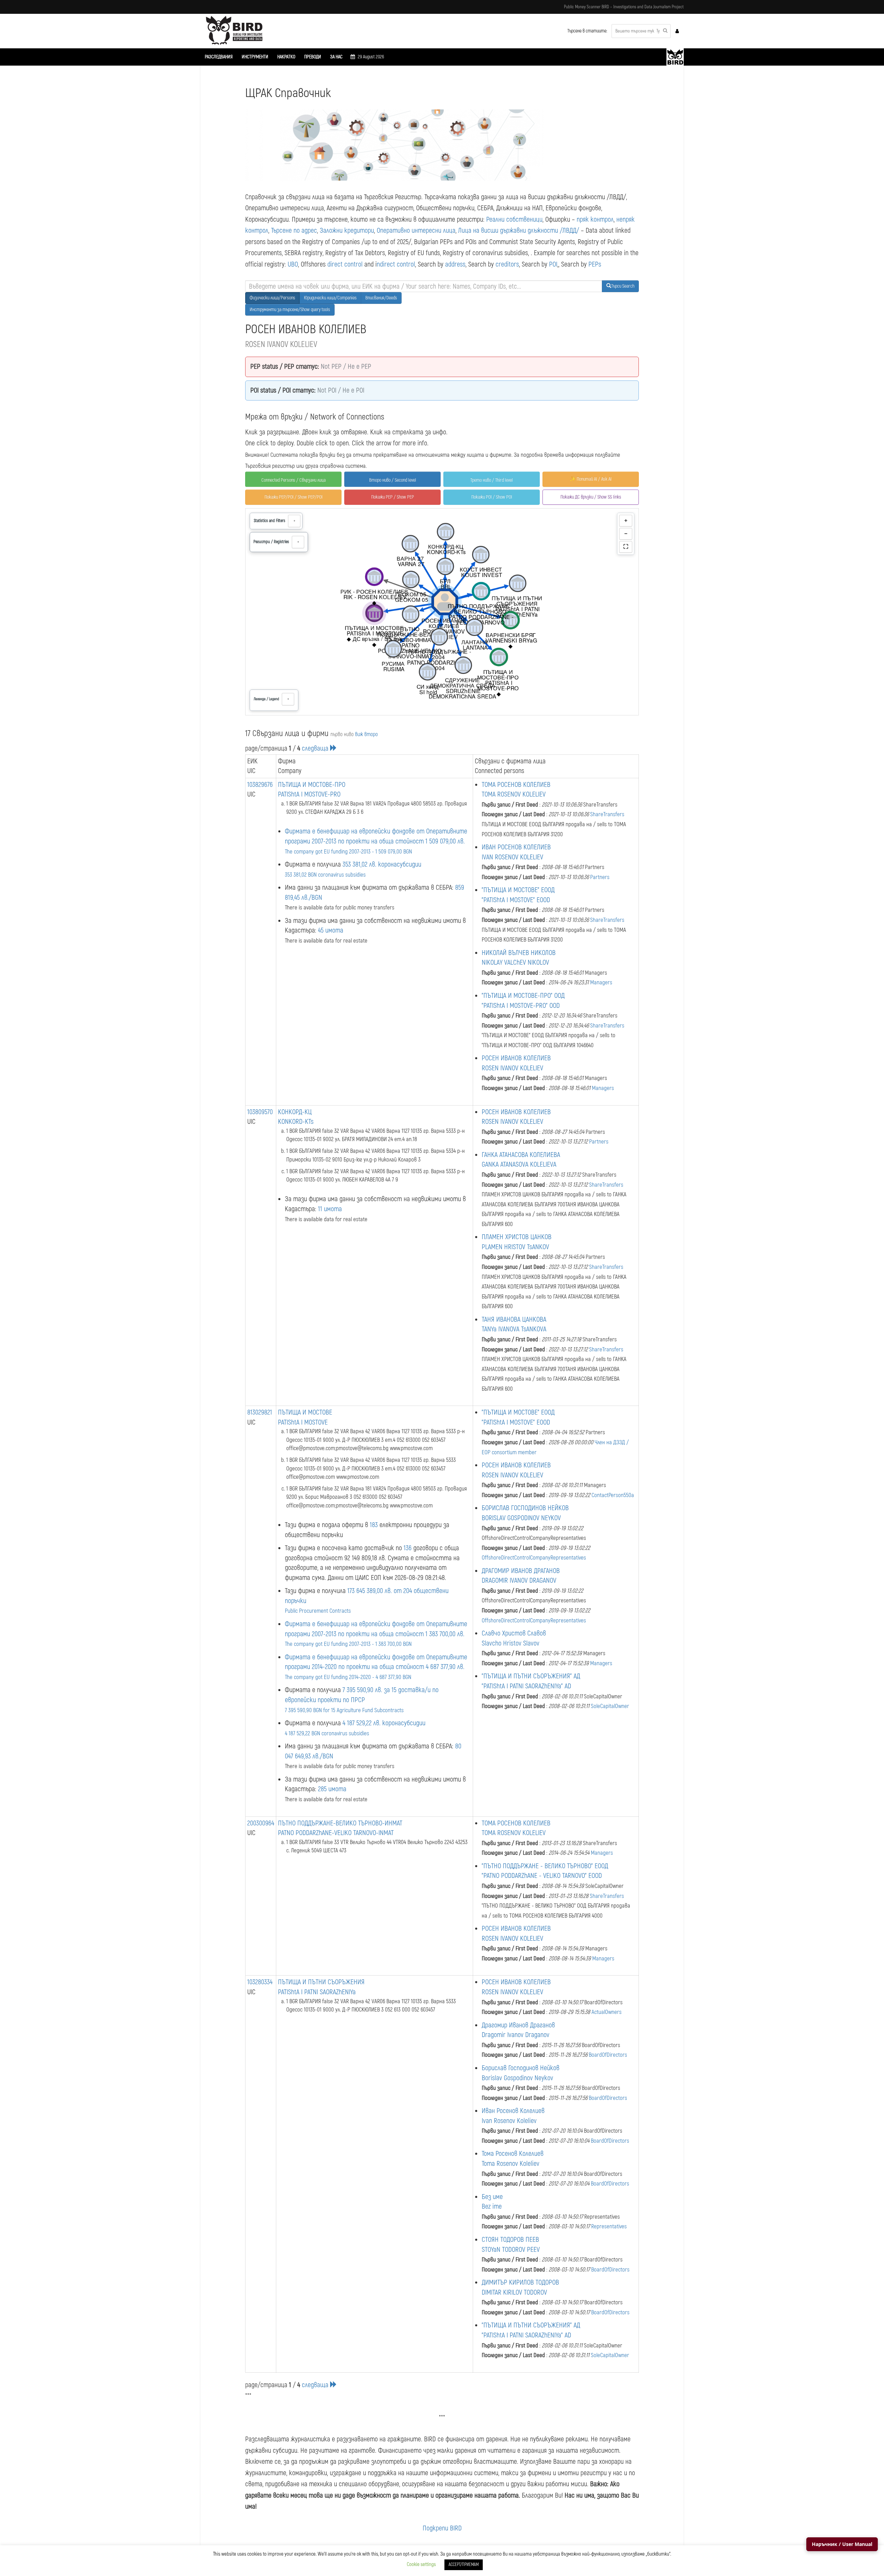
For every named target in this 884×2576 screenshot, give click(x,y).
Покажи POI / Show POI (492, 497)
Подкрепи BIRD (442, 2528)
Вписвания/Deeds (381, 298)
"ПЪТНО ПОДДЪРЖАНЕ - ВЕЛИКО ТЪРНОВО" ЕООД (545, 1866)
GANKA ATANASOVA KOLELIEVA (519, 1164)
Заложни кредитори (347, 230)
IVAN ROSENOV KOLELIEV (512, 857)
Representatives (609, 2226)
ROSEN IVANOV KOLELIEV (512, 1068)
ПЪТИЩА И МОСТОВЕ (305, 1412)
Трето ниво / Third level (492, 480)
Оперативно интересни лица (416, 230)
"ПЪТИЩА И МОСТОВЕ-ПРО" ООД (523, 996)
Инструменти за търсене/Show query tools (290, 310)
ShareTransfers (607, 814)
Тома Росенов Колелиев (513, 2154)
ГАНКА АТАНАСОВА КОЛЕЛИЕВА (521, 1155)
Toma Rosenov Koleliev (511, 2164)
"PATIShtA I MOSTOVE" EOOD (516, 900)
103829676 (260, 785)
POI (553, 264)
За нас (336, 57)
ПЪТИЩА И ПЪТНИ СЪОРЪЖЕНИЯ (321, 1982)
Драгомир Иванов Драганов (518, 2025)
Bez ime (492, 2206)
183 (374, 1525)
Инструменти (255, 57)
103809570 (260, 1112)
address (455, 264)
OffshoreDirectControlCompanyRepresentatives (534, 1558)
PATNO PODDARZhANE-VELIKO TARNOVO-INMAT (336, 1833)
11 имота (330, 1209)
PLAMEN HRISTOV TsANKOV (515, 1247)
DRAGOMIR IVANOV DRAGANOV (519, 1580)
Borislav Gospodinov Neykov (517, 2078)
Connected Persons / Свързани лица (294, 480)
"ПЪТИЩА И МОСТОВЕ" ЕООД (518, 890)
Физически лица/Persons (272, 298)
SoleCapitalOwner (610, 1706)
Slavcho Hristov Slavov (511, 1643)
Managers (601, 982)
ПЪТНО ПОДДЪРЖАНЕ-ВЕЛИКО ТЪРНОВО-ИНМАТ (340, 1823)
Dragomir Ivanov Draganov (516, 2035)
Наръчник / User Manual (842, 2544)
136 (408, 1548)
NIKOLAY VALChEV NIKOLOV (515, 962)
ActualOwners (607, 2012)
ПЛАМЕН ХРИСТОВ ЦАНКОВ (517, 1237)
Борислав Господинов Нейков (521, 2068)
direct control (345, 264)
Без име (492, 2197)
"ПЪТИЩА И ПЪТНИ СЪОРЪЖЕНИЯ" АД (531, 1676)
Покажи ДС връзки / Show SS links (591, 497)
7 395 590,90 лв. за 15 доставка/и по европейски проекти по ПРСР (362, 1700)
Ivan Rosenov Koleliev (509, 2121)
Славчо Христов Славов (514, 1633)
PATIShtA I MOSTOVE (303, 1422)
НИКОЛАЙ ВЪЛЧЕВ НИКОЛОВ (519, 953)
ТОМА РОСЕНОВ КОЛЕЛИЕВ (516, 785)
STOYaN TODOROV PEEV (511, 2250)
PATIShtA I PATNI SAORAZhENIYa (317, 1992)
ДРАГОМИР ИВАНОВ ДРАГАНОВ (521, 1571)
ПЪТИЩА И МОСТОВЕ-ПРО (312, 785)
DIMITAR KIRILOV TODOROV (514, 2292)
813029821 (260, 1412)
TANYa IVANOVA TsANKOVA (514, 1329)
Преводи (313, 57)
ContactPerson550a (613, 1495)
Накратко (286, 57)
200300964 (261, 1823)
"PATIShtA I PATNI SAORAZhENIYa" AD (526, 1686)
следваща (316, 748)
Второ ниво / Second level (393, 480)
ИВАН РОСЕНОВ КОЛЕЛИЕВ (516, 847)
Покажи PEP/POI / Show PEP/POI (294, 497)
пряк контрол (595, 219)
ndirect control (396, 264)
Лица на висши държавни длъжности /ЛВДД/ (519, 230)
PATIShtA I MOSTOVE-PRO (309, 794)
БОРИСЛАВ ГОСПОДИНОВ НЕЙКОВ (525, 1508)
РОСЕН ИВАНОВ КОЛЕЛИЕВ (516, 1058)
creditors (507, 264)
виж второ (366, 734)
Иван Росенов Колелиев (513, 2111)
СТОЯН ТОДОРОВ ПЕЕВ (510, 2240)
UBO (293, 264)
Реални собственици (514, 219)
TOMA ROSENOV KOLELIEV (514, 794)
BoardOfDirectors (608, 2055)
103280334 (260, 1982)
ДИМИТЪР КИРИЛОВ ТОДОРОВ (520, 2282)
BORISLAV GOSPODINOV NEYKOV (521, 1518)
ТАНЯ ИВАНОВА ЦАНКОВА (514, 1319)
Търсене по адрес (294, 230)
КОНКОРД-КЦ (295, 1112)
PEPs (595, 264)
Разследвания (219, 57)
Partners (600, 877)
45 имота (331, 930)
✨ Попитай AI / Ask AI (591, 479)
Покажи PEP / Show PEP (393, 497)
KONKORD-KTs (296, 1122)
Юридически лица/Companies (330, 298)
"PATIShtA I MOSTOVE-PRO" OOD (521, 1006)
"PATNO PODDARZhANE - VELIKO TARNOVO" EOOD (542, 1876)
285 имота (332, 1789)
